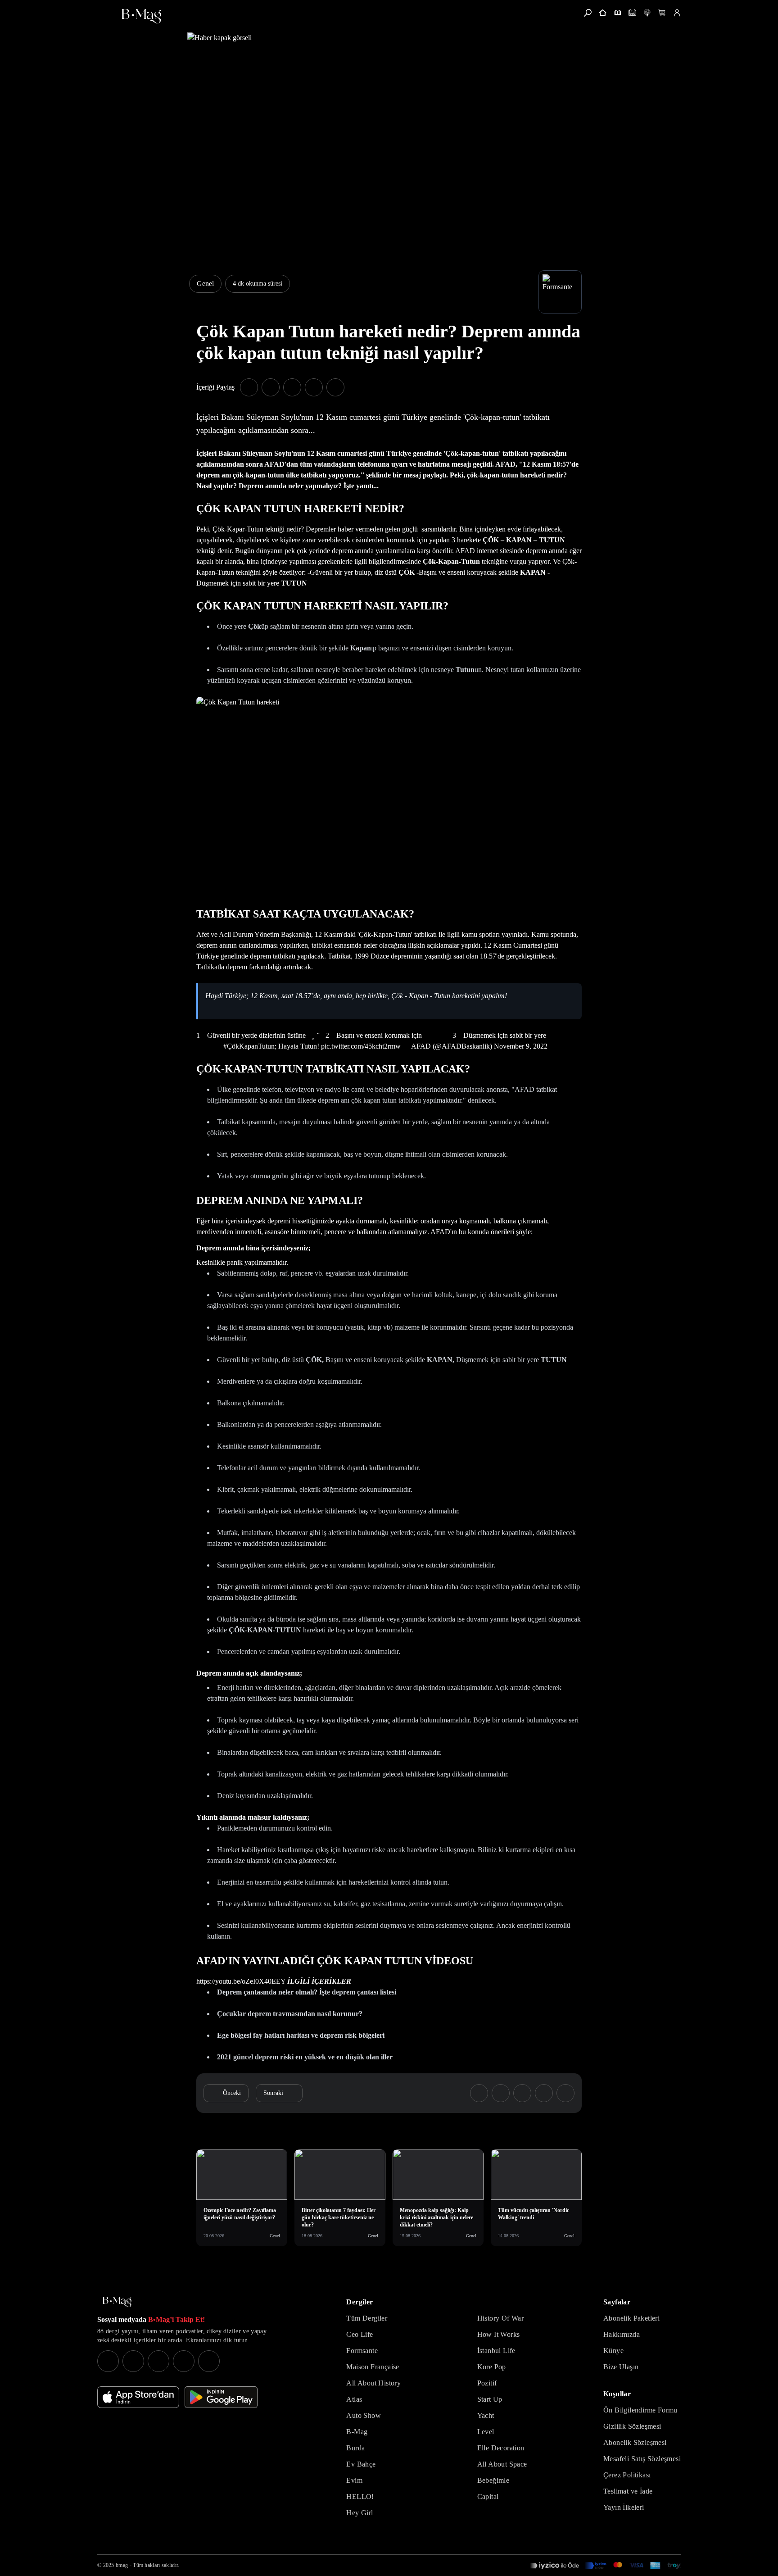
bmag (122, 2565)
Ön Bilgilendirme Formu (640, 2410)
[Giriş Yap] (677, 13)
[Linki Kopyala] (565, 2093)
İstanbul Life (496, 2351)
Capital (488, 2496)
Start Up (490, 2399)
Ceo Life (360, 2334)
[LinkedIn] (184, 2361)
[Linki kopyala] (335, 387)
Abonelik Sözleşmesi (635, 2442)
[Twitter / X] (158, 2361)
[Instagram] (108, 2361)
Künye (613, 2351)
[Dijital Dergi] (632, 13)
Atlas (354, 2399)
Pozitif (487, 2383)
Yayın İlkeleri (624, 2507)
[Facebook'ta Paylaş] (249, 387)
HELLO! (360, 2496)
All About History (373, 2383)
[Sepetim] (662, 13)
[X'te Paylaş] (271, 387)
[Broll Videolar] (647, 13)
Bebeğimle (493, 2480)
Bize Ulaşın (621, 2367)
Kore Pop (492, 2367)
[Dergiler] (617, 13)
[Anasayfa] (603, 13)
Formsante (362, 2351)
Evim (354, 2480)
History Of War (501, 2318)
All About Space (502, 2464)
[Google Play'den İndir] (221, 2397)
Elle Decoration (501, 2448)
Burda (355, 2448)
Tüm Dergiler (367, 2318)
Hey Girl (360, 2513)
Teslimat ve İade (628, 2491)
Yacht (486, 2415)
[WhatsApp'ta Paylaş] (292, 387)
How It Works (499, 2334)
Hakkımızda (622, 2334)
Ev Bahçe (361, 2464)
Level (486, 2432)
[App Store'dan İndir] (138, 2397)
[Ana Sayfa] (117, 2302)
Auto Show (364, 2415)
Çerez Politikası (627, 2475)
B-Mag (357, 2432)
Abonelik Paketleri (631, 2318)
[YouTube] (133, 2361)
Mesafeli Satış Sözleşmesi (642, 2459)
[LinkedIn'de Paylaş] (314, 387)
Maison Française (373, 2367)
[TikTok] (209, 2361)
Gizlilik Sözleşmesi (632, 2426)
